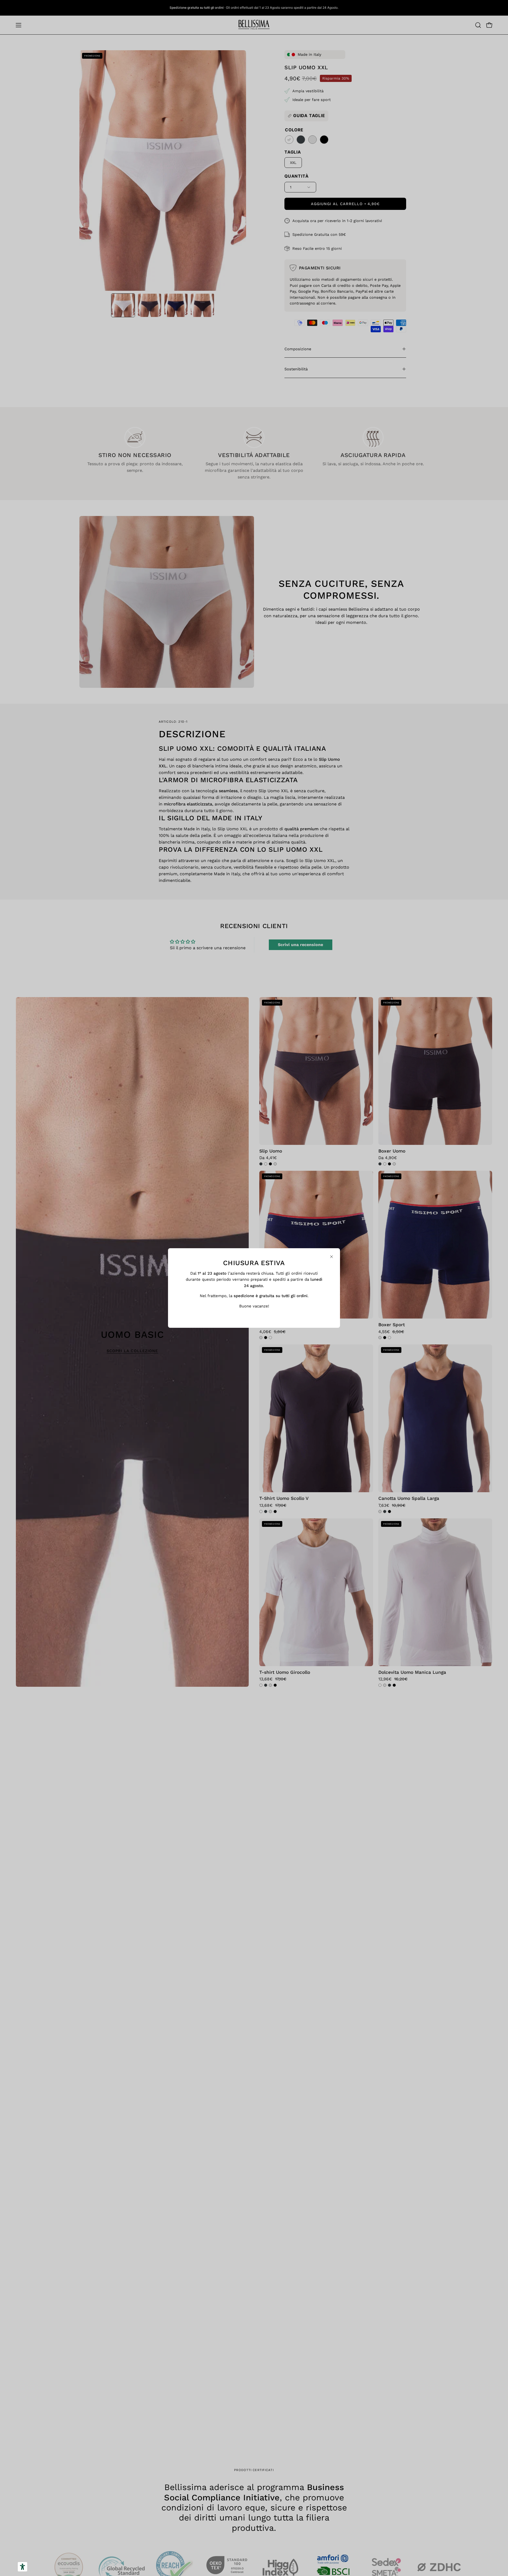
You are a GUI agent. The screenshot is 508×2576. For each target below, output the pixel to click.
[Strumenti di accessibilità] (22, 2567)
